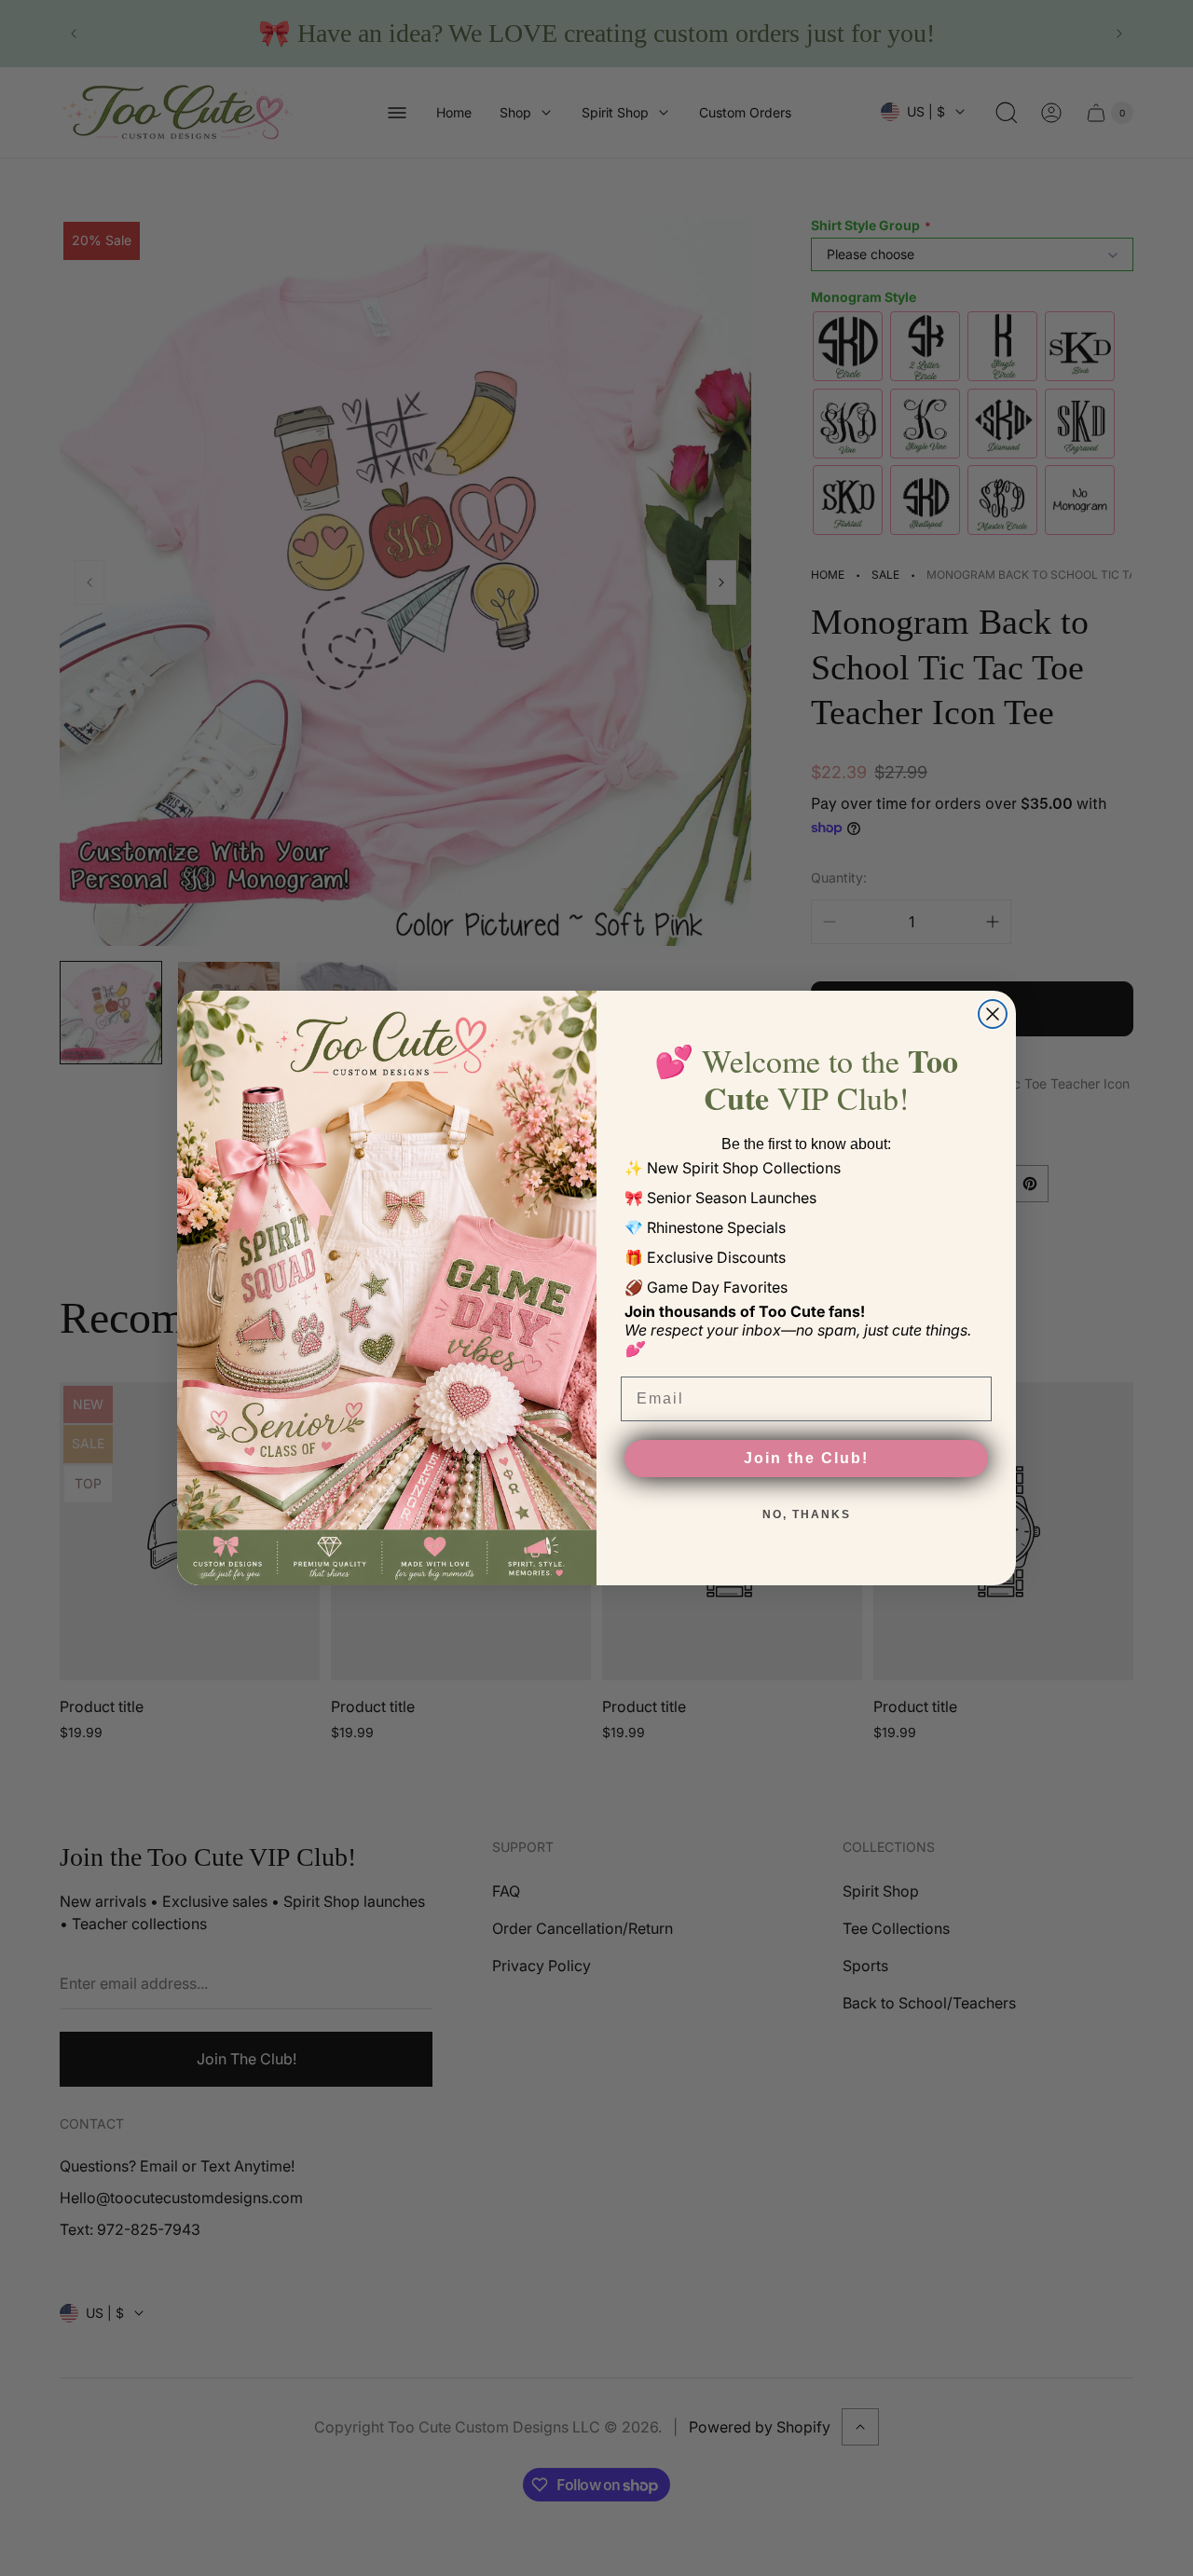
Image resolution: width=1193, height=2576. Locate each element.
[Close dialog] (993, 1014)
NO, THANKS (807, 1514)
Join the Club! (806, 1458)
